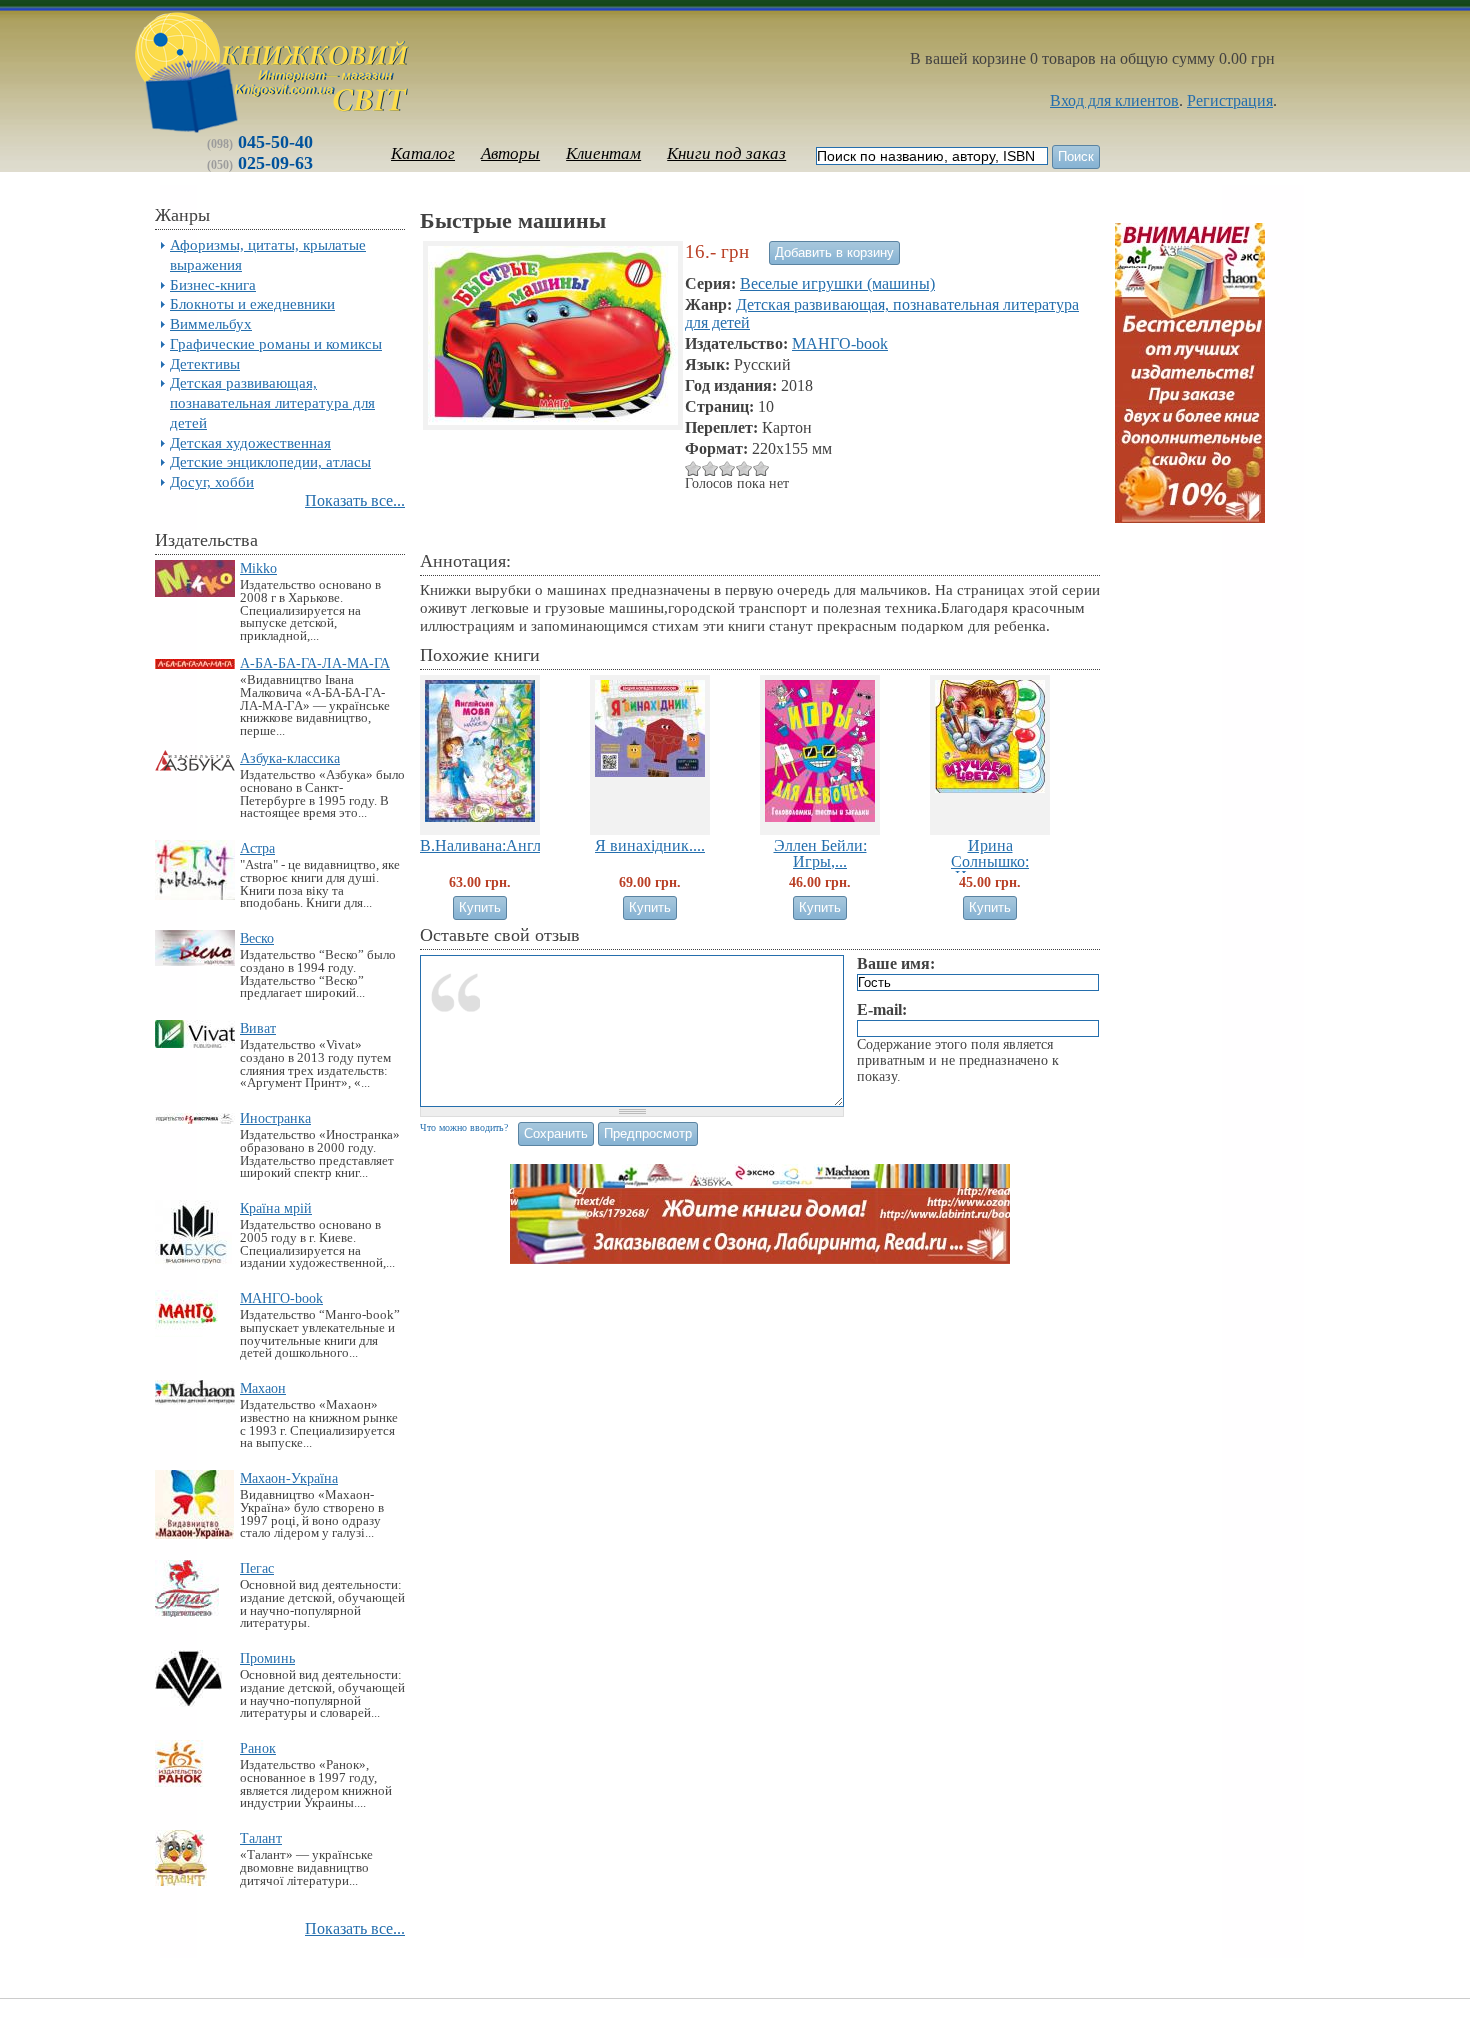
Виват (258, 1028)
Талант (261, 1838)
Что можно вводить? (464, 1127)
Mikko (258, 568)
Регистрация (1230, 100)
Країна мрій (276, 1208)
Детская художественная (250, 442)
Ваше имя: (896, 963)
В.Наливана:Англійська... (507, 845)
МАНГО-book (281, 1298)
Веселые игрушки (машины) (837, 283)
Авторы (510, 153)
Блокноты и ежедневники (252, 303)
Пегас (257, 1568)
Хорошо (727, 468)
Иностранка (275, 1118)
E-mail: (882, 1009)
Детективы (205, 363)
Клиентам (603, 153)
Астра (257, 848)
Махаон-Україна (289, 1478)
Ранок (258, 1748)
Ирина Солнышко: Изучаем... (990, 860)
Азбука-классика (290, 758)
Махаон (263, 1388)
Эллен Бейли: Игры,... (820, 853)
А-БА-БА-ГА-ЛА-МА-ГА (315, 663)
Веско (257, 938)
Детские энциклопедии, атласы (270, 461)
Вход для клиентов (1114, 100)
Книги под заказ (726, 153)
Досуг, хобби (212, 481)
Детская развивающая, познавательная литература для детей (272, 402)
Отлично (744, 468)
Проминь (267, 1658)
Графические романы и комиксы (276, 343)
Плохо (693, 468)
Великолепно (761, 468)
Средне (710, 468)
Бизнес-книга (213, 284)
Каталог (423, 153)
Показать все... (355, 500)
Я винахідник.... (650, 845)
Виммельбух (211, 323)
